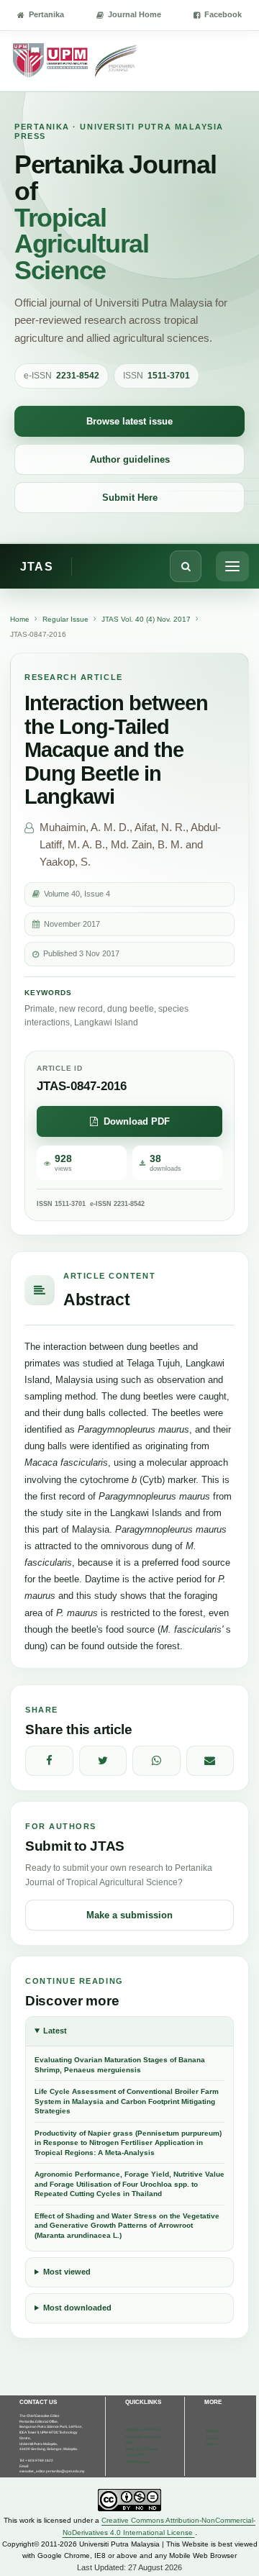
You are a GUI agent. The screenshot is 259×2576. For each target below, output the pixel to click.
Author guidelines (130, 459)
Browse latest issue (129, 421)
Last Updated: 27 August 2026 (129, 2567)
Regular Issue (65, 619)
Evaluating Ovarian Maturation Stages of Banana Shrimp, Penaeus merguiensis (120, 2065)
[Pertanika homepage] (76, 61)
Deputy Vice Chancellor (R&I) (143, 2440)
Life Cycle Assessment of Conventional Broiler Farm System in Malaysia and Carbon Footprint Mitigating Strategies (127, 2101)
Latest (55, 2031)
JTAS (37, 567)
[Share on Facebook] (49, 1761)
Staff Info (212, 2431)
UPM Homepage (138, 2462)
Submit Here (130, 498)
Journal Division (212, 2441)
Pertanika (46, 14)
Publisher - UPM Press (142, 2430)
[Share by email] (210, 1761)
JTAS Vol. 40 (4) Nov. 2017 (146, 619)
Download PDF (137, 1121)
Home (20, 619)
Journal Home (135, 14)
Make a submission (129, 1915)
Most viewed (67, 2272)
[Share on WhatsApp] (156, 1761)
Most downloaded (77, 2308)
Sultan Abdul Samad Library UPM (141, 2452)
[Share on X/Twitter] (103, 1761)
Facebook (223, 14)
